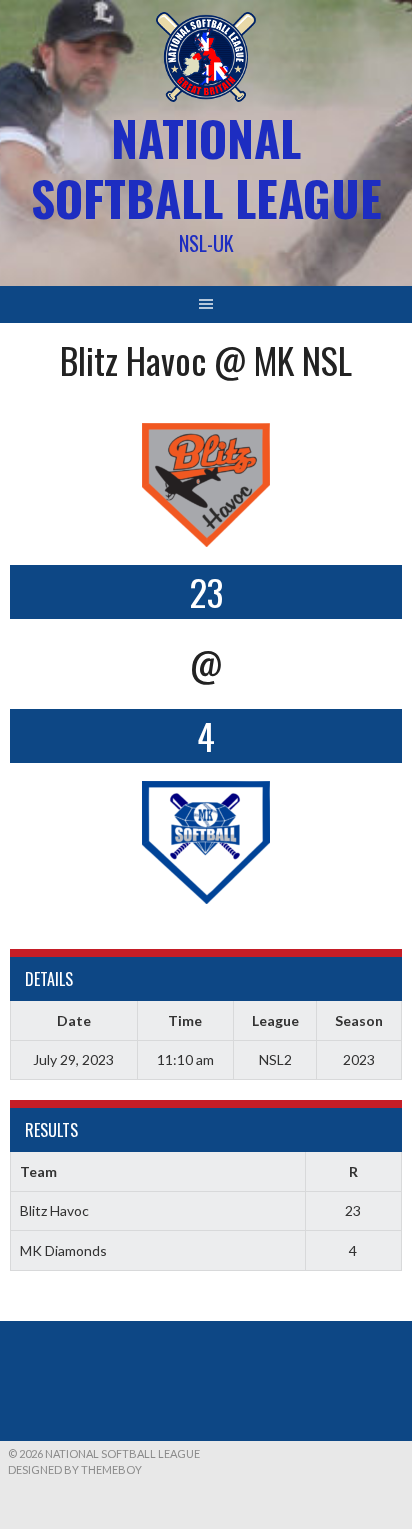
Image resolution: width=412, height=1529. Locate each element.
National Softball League (206, 167)
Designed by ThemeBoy (75, 1469)
